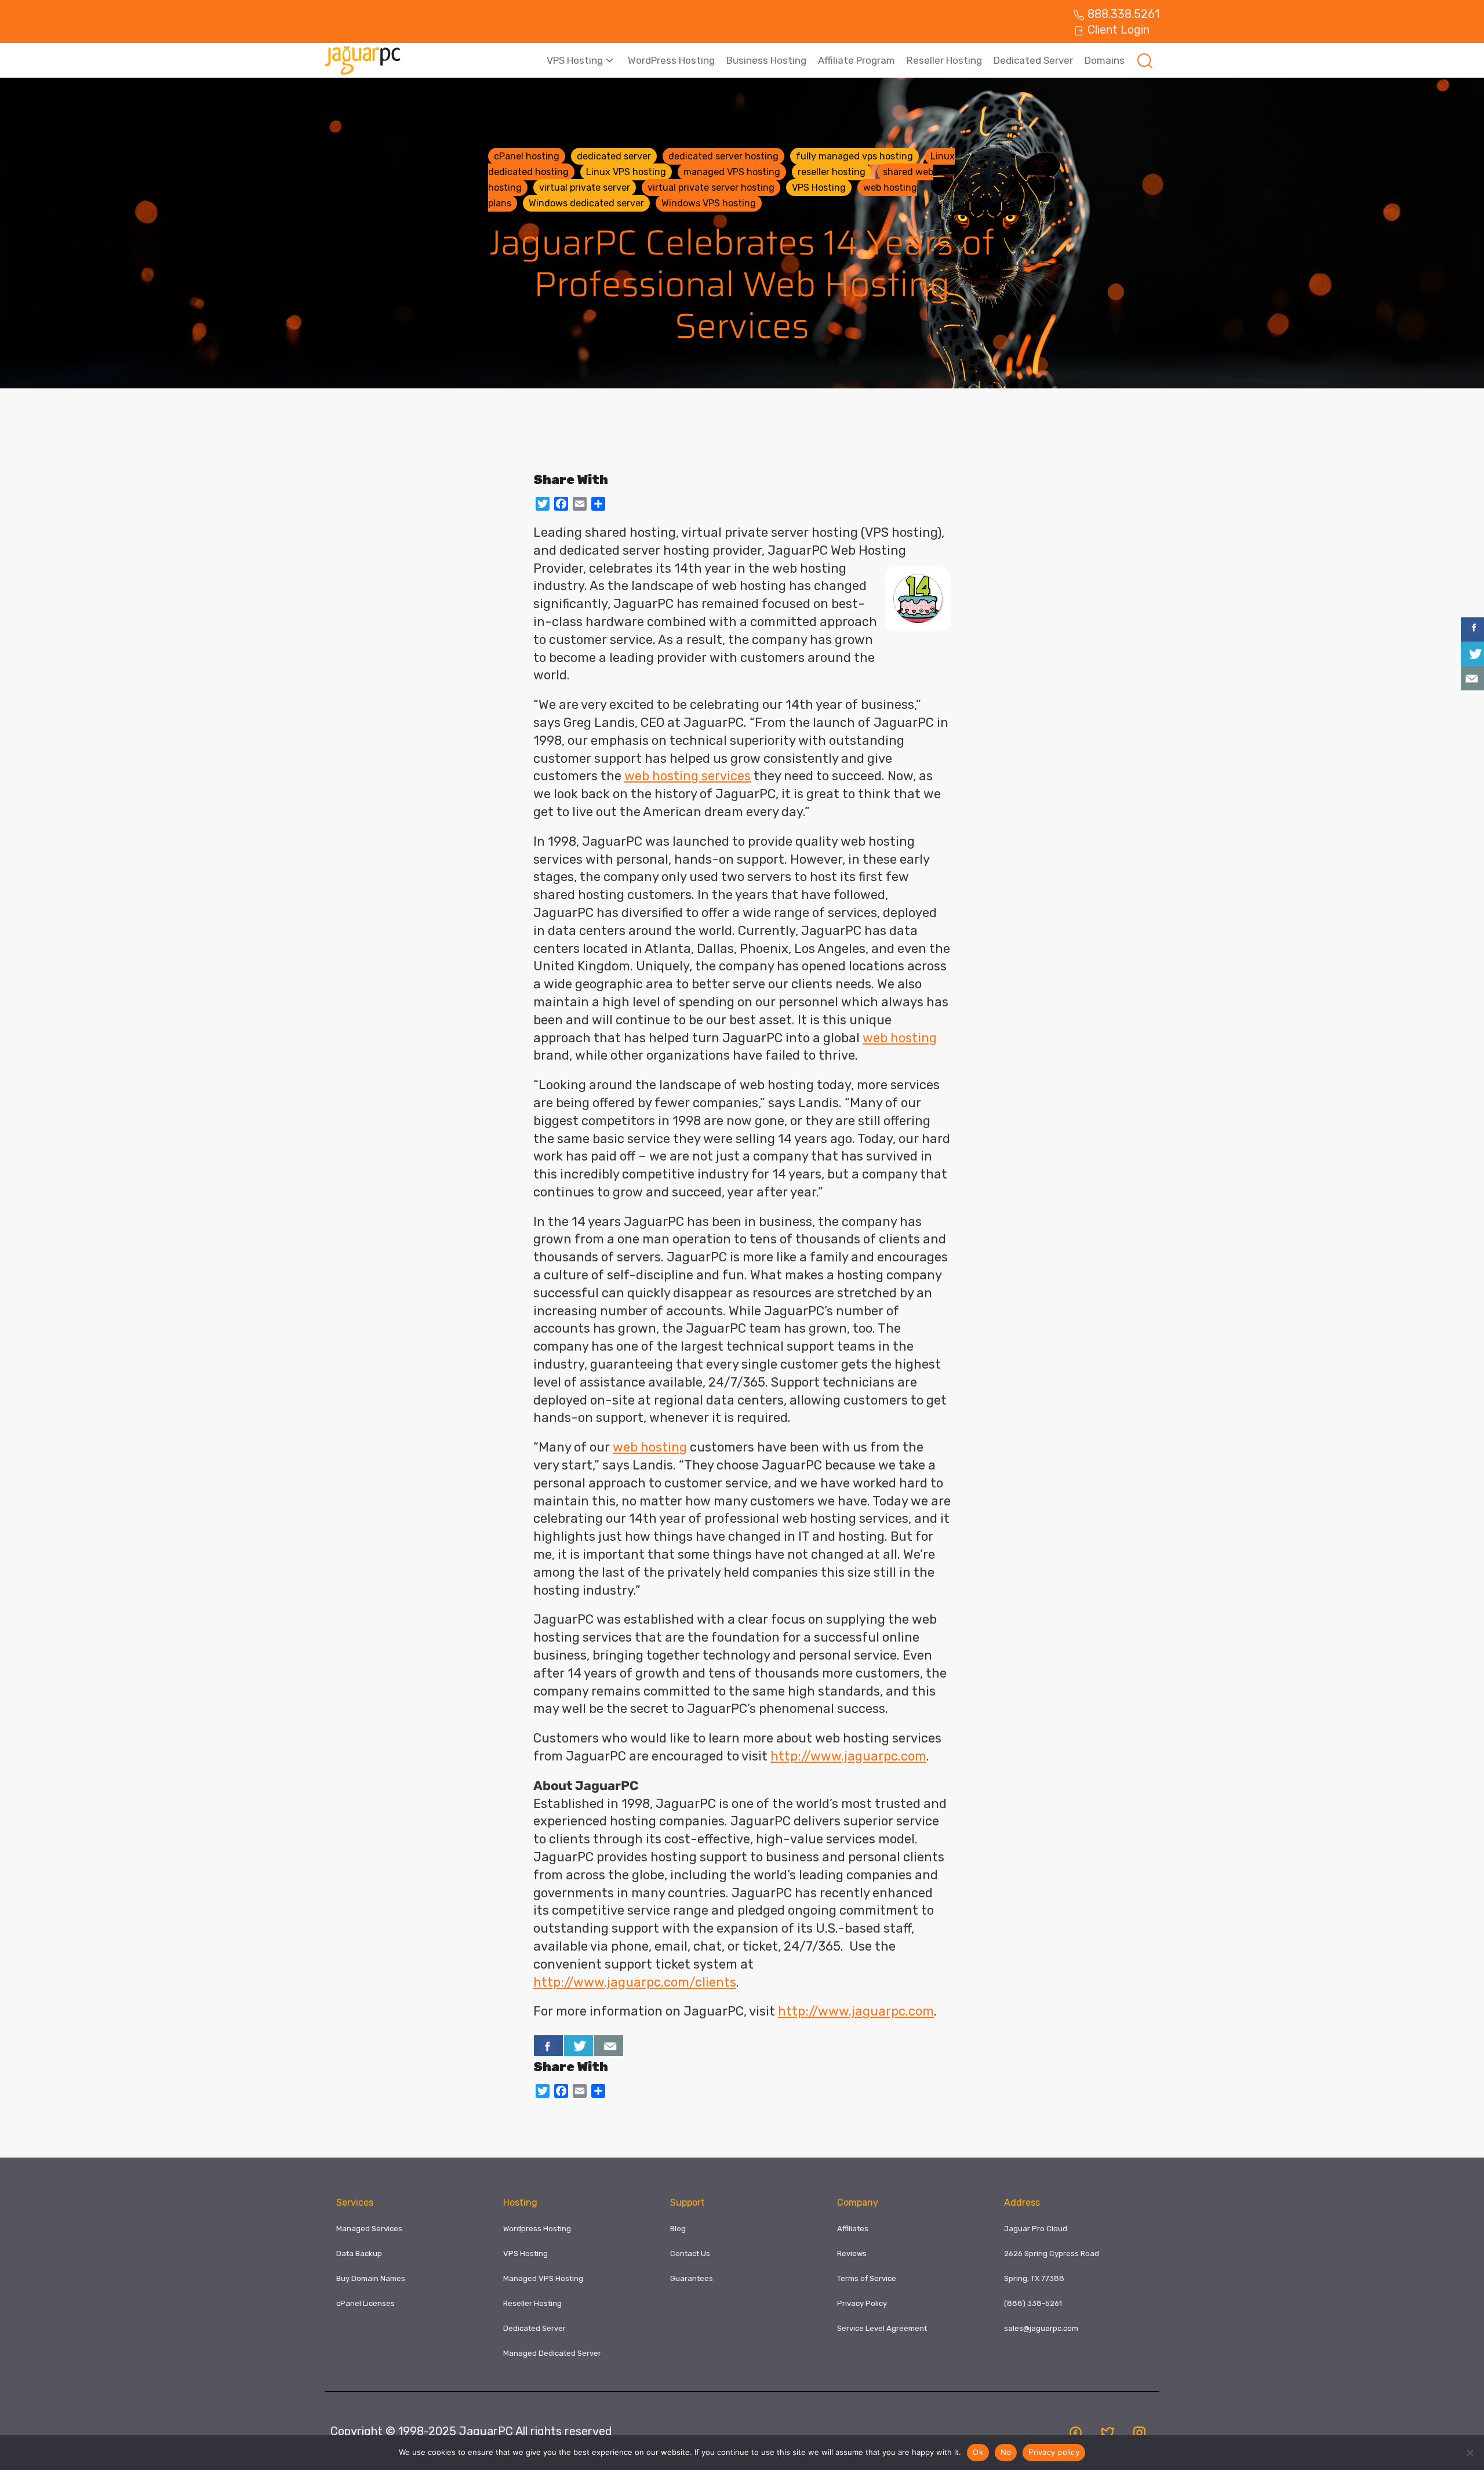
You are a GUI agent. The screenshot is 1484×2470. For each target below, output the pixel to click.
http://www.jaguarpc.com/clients (635, 1982)
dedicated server (614, 156)
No (1006, 2452)
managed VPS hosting (732, 172)
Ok (978, 2452)
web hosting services (688, 776)
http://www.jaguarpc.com (848, 1756)
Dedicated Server (1033, 60)
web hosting (900, 1038)
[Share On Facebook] (548, 2046)
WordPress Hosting (671, 60)
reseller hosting (832, 172)
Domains (1105, 60)
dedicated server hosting (723, 156)
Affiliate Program (856, 60)
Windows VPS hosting (709, 203)
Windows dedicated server (586, 203)
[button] (1145, 60)
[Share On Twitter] (579, 2046)
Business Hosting (766, 60)
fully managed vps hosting (854, 156)
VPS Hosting (575, 60)
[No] (1470, 2453)
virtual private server (585, 188)
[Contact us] (609, 2046)
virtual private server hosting (711, 188)
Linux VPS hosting (626, 172)
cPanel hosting (527, 156)
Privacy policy (1054, 2452)
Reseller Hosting (944, 60)
